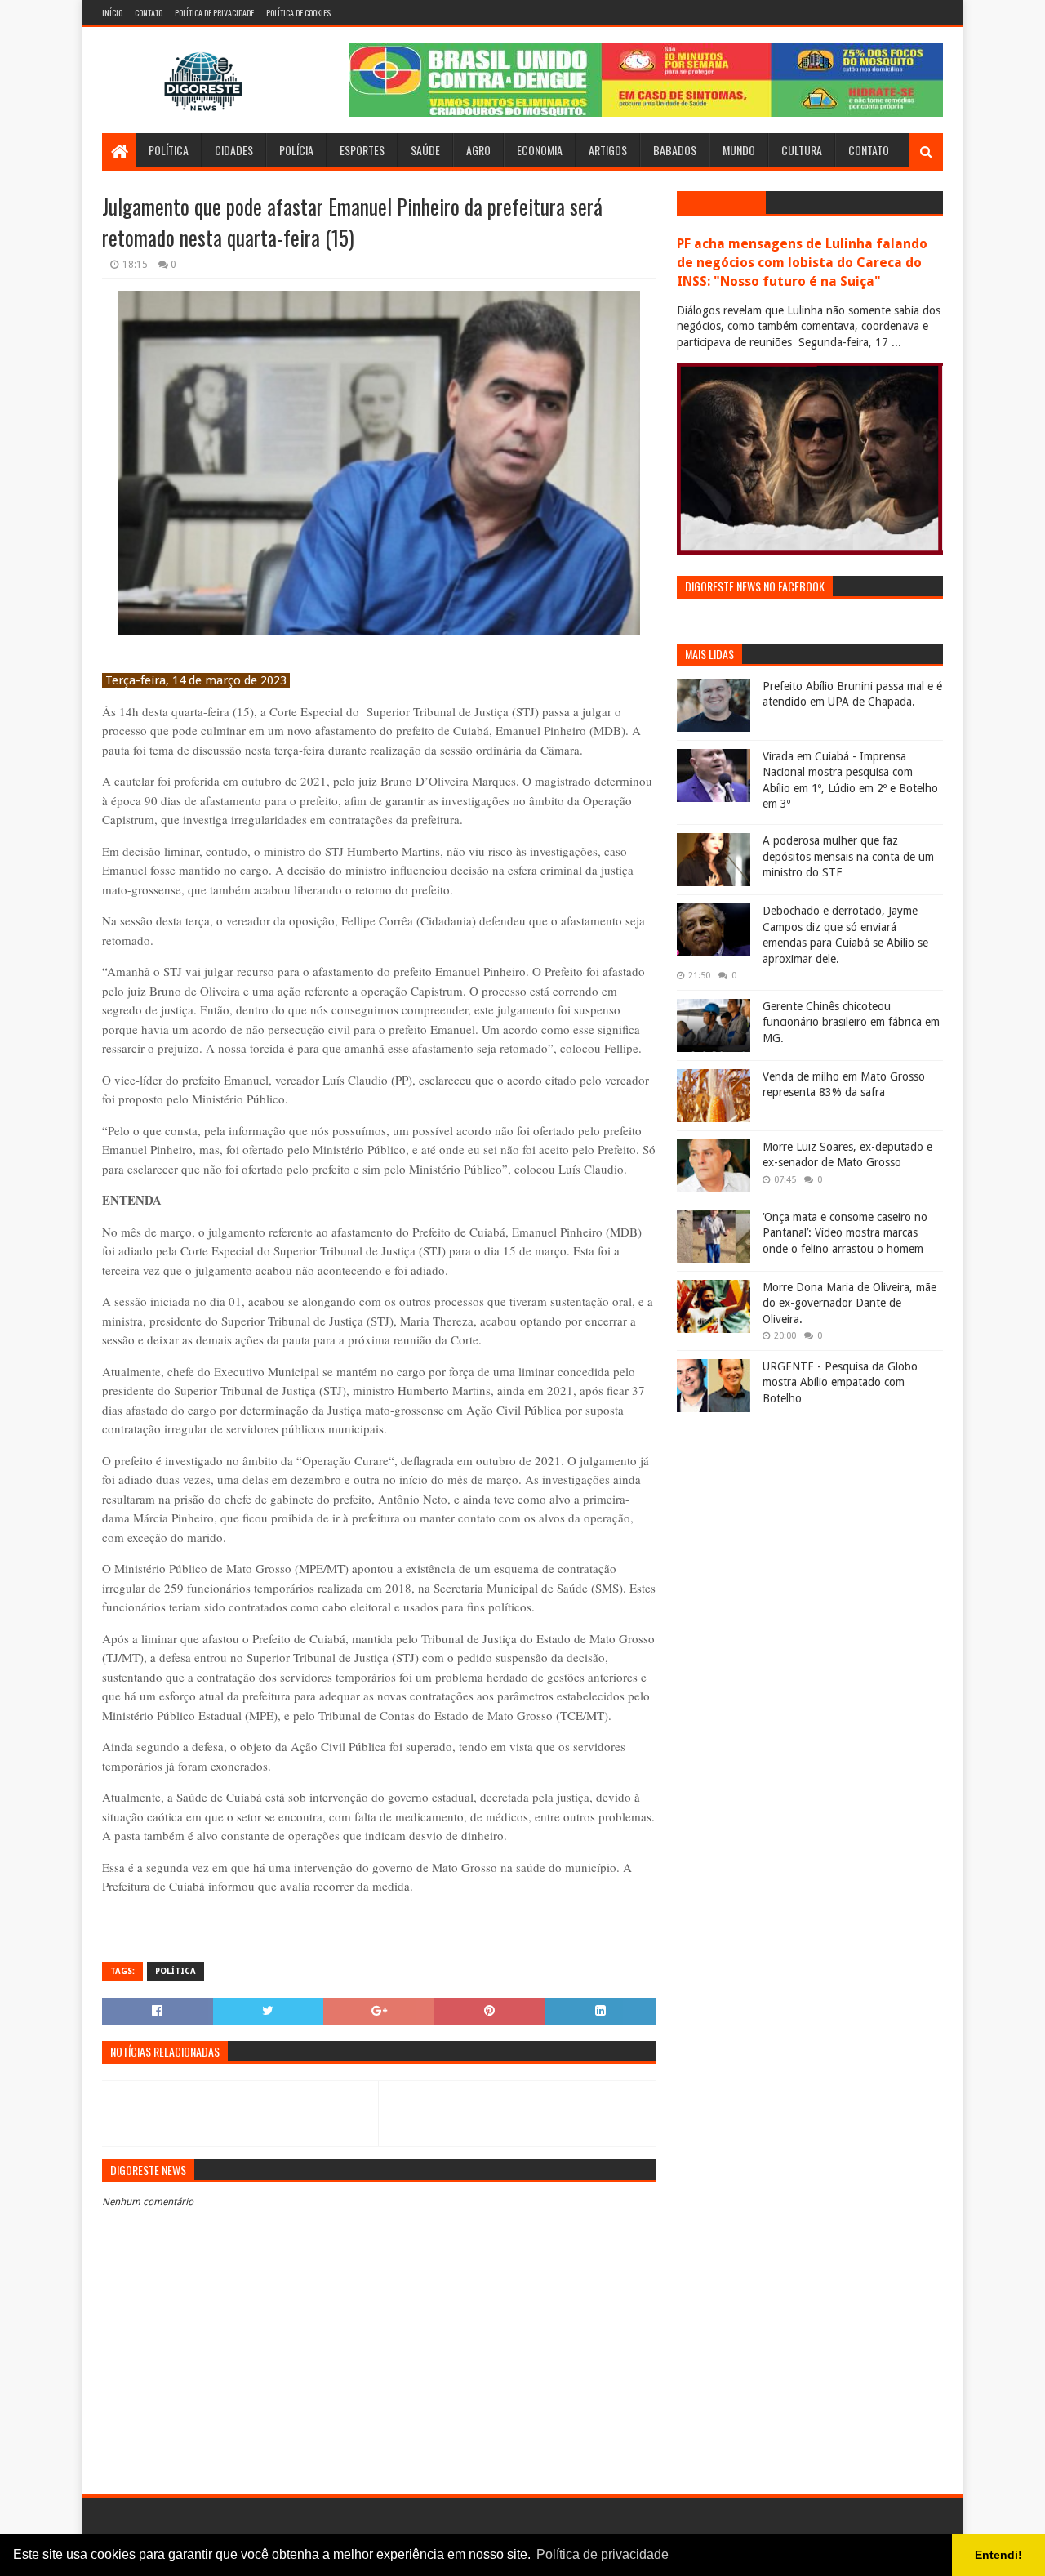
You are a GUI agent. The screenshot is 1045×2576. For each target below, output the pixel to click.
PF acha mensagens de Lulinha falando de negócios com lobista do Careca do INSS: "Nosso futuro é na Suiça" (802, 263)
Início (112, 13)
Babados (675, 150)
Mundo (739, 150)
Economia (540, 150)
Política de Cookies (298, 13)
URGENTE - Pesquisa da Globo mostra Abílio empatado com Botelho (840, 1382)
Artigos (608, 150)
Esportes (362, 150)
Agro (478, 150)
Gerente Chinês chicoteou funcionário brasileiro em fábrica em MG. (851, 1022)
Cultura (802, 150)
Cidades (234, 150)
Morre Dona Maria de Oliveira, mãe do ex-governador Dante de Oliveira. (849, 1303)
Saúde (425, 150)
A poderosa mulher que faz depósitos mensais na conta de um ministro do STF (848, 856)
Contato (149, 13)
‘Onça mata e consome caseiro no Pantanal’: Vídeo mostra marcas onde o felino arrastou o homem (845, 1233)
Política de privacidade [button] (603, 2554)
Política (169, 150)
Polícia (296, 150)
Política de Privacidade (214, 13)
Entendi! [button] (998, 2555)
